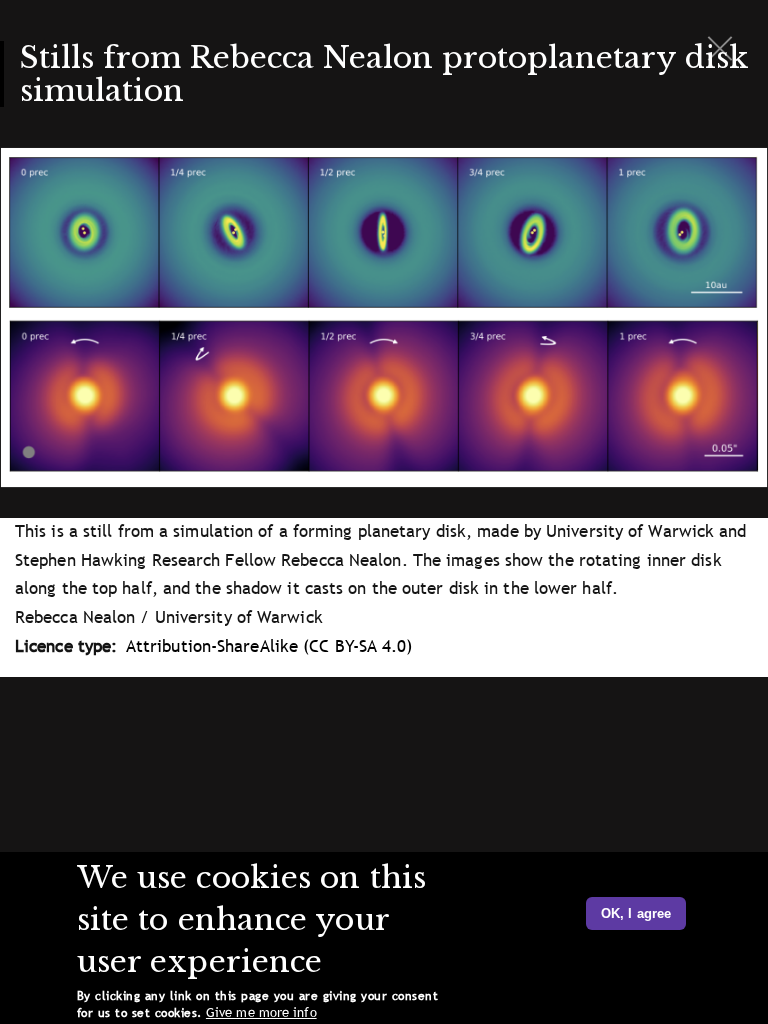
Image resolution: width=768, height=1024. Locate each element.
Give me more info (261, 1012)
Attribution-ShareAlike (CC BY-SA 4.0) (269, 646)
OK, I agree (636, 913)
